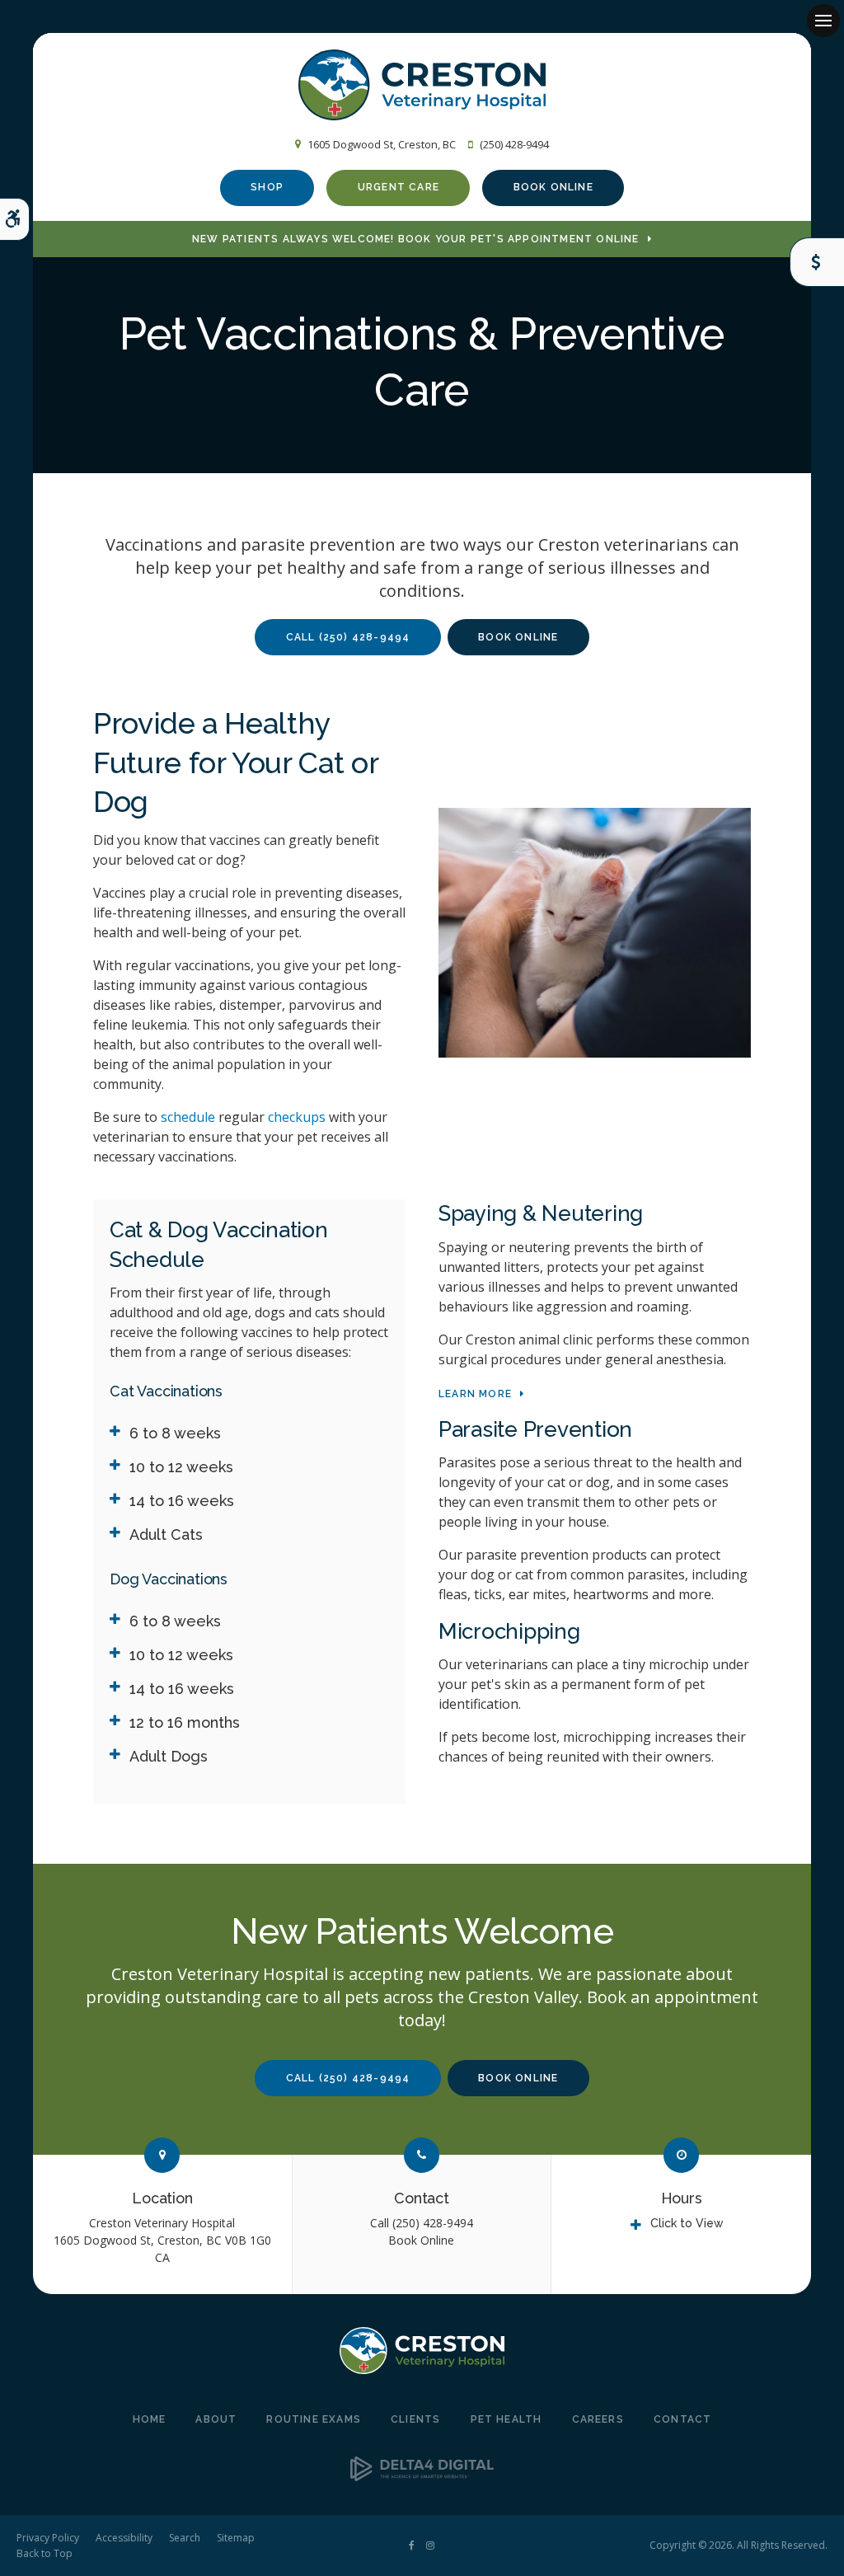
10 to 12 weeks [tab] (181, 1467)
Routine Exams (314, 2419)
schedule (188, 1117)
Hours (682, 2198)
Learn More (475, 1394)
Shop (267, 187)
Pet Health (506, 2419)
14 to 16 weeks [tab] (182, 1501)
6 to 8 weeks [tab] (175, 1433)
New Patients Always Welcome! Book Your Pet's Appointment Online (416, 239)
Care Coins (817, 262)
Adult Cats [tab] (166, 1534)
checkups (297, 1117)
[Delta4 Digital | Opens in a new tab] (422, 2476)
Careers (598, 2419)
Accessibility (124, 2538)
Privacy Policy (48, 2538)
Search (185, 2538)
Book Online (553, 187)
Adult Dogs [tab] (169, 1756)
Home (150, 2419)
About (216, 2419)
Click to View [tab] (687, 2223)
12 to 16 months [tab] (185, 1722)
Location (162, 2198)
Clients (415, 2419)
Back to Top (45, 2553)
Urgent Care (399, 187)
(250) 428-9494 (514, 144)
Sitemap (236, 2538)
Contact (422, 2198)
